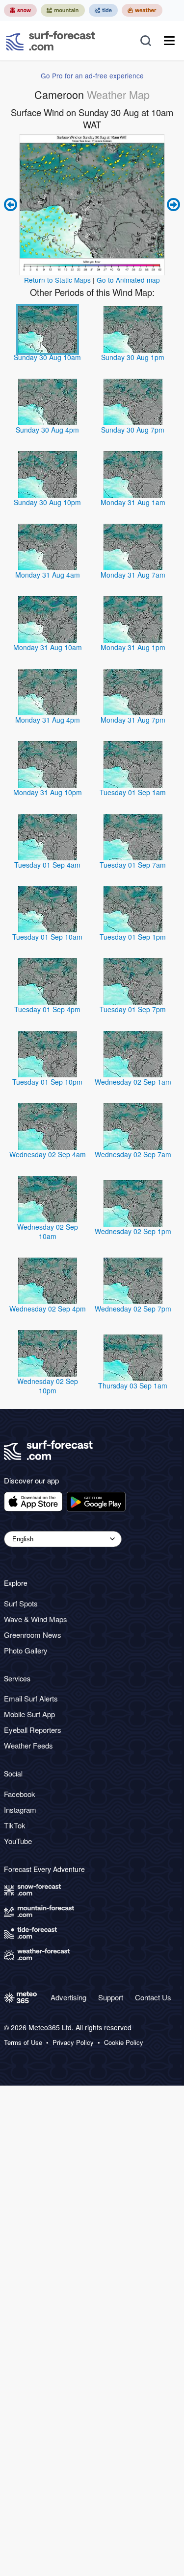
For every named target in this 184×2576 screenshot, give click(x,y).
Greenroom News (33, 1635)
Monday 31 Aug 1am (133, 502)
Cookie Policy (124, 2042)
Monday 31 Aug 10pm (48, 792)
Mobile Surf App (29, 1714)
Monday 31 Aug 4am (48, 575)
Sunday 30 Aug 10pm (47, 502)
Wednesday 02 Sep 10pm (48, 1386)
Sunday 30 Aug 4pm (47, 430)
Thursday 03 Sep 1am (133, 1385)
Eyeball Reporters (33, 1730)
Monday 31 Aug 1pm (133, 647)
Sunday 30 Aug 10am (47, 357)
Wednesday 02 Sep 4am (48, 1154)
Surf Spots (21, 1603)
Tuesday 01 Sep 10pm (47, 1082)
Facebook (20, 1794)
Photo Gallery (26, 1650)
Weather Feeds (28, 1745)
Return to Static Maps (57, 280)
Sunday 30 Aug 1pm (133, 357)
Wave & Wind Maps (36, 1619)
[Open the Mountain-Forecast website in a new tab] (63, 10)
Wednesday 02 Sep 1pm (133, 1231)
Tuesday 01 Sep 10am (47, 937)
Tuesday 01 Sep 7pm (133, 1009)
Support (111, 1997)
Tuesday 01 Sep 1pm (133, 937)
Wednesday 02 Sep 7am (133, 1154)
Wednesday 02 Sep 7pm (133, 1309)
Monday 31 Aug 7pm (133, 720)
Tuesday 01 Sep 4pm (47, 1009)
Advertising (68, 1997)
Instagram (20, 1810)
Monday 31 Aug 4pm (48, 720)
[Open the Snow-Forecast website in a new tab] (20, 10)
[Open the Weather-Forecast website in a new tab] (142, 10)
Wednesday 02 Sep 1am (133, 1082)
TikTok (15, 1825)
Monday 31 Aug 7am (133, 575)
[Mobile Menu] (169, 41)
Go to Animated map (128, 280)
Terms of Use (23, 2042)
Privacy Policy (73, 2042)
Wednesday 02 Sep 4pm (48, 1309)
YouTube (18, 1841)
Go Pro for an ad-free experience (92, 75)
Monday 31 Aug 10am (48, 647)
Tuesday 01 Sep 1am (133, 792)
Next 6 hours (172, 205)
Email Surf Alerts (31, 1698)
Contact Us (153, 1997)
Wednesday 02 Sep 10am (48, 1231)
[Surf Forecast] (51, 41)
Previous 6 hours (12, 205)
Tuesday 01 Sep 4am (47, 865)
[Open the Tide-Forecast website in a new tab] (103, 10)
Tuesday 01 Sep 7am (133, 865)
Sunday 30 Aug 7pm (133, 430)
